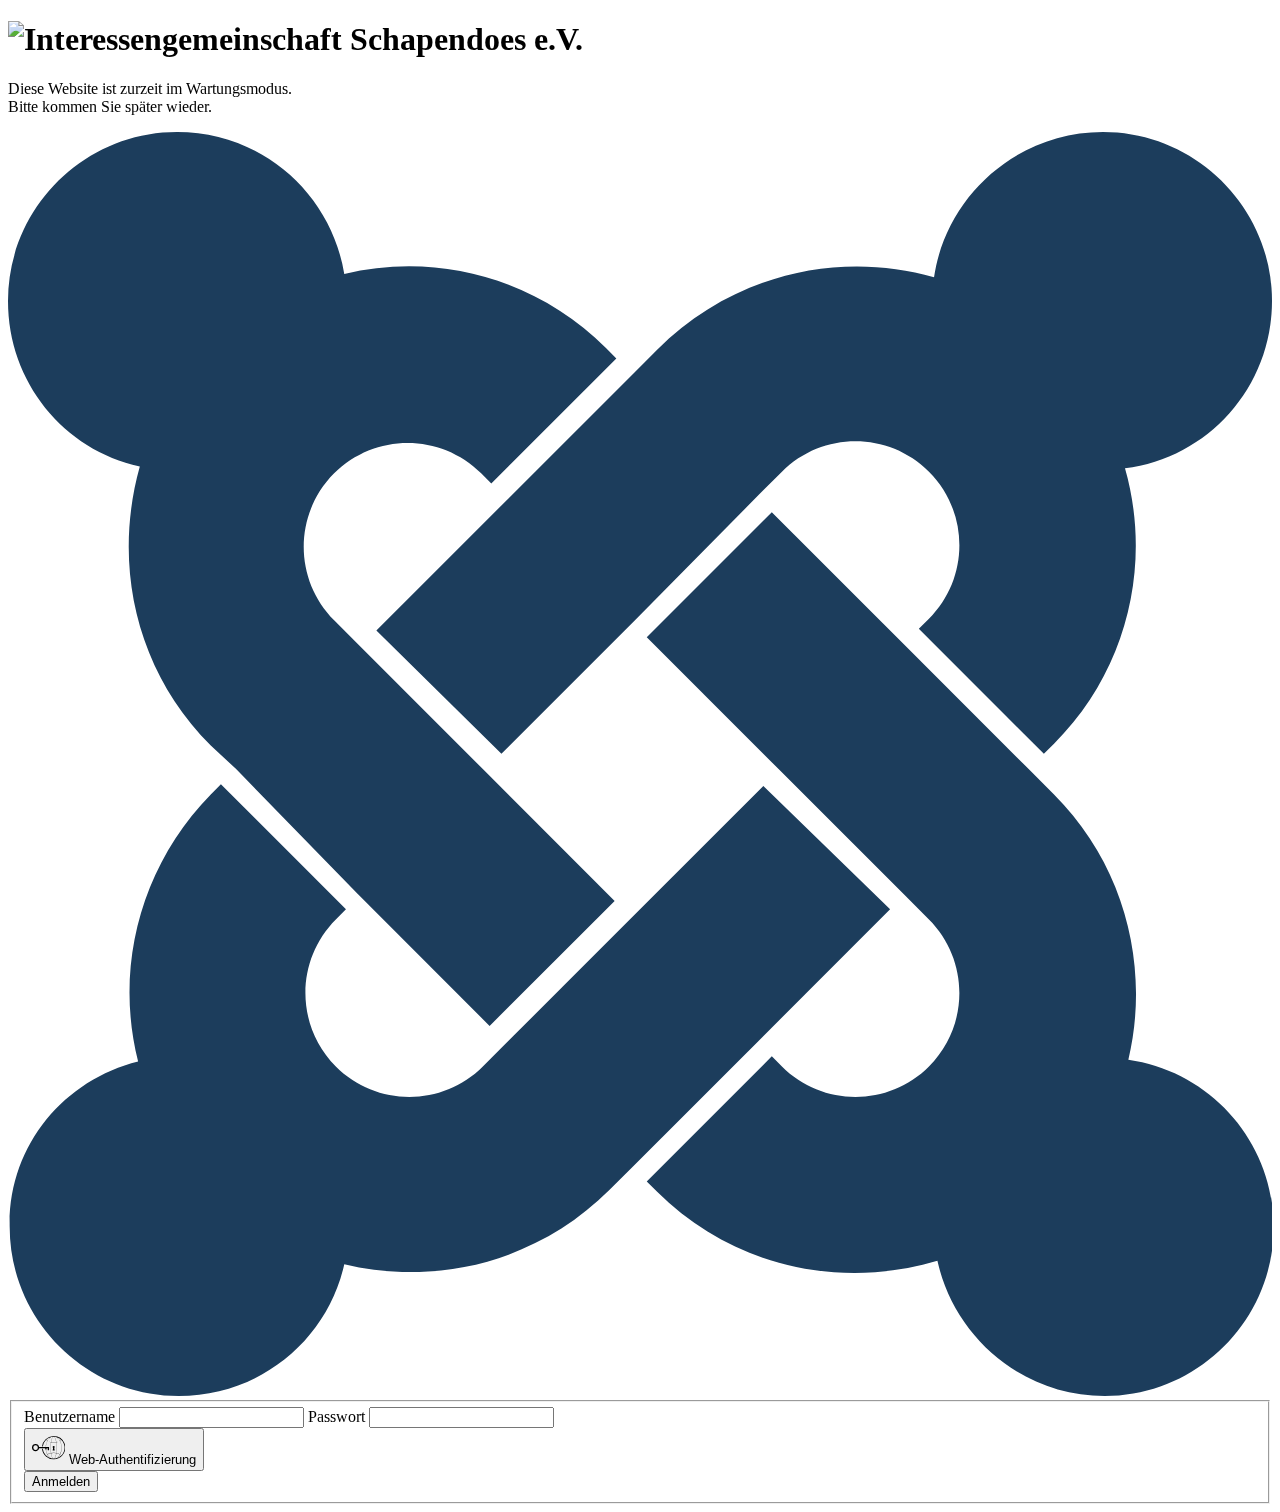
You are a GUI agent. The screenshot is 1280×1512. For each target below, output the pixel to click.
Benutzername (69, 1416)
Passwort (336, 1416)
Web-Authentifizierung (130, 1460)
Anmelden (61, 1481)
